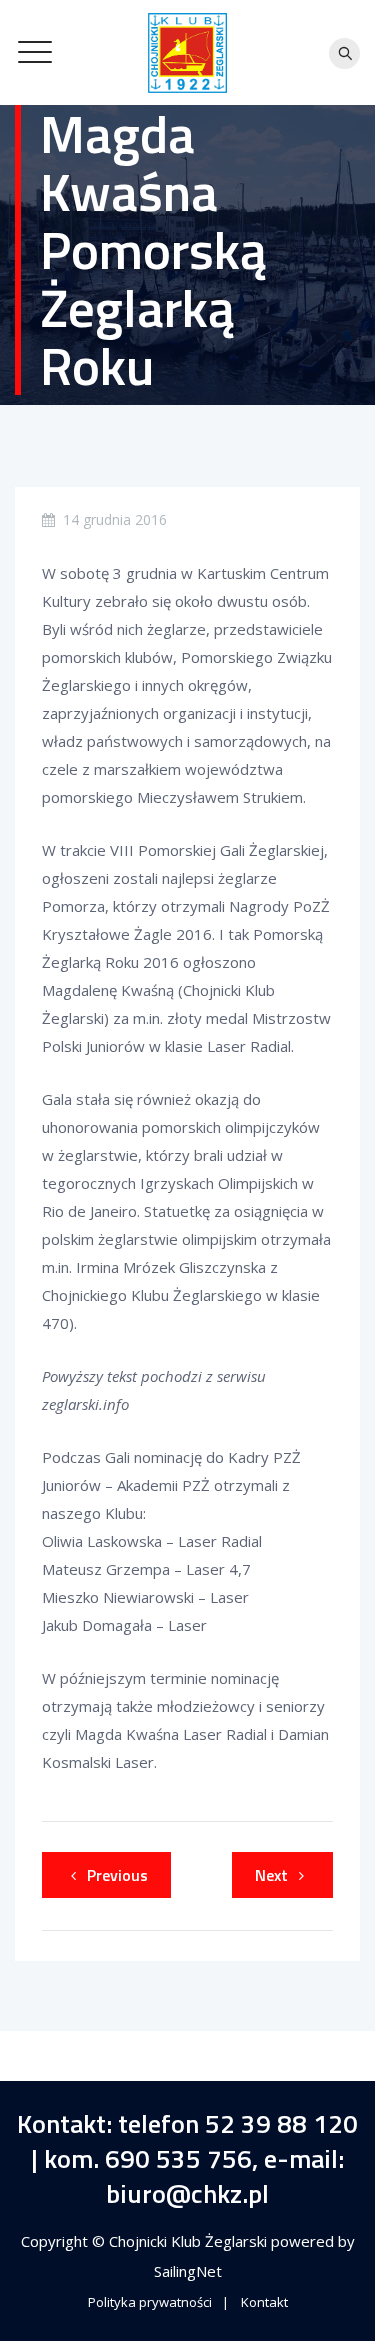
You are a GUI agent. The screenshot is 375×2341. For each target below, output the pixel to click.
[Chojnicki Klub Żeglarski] (188, 52)
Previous (117, 1875)
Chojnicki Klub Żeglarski (190, 2241)
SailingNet (188, 2271)
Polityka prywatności (150, 2302)
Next (271, 1875)
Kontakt (264, 2302)
